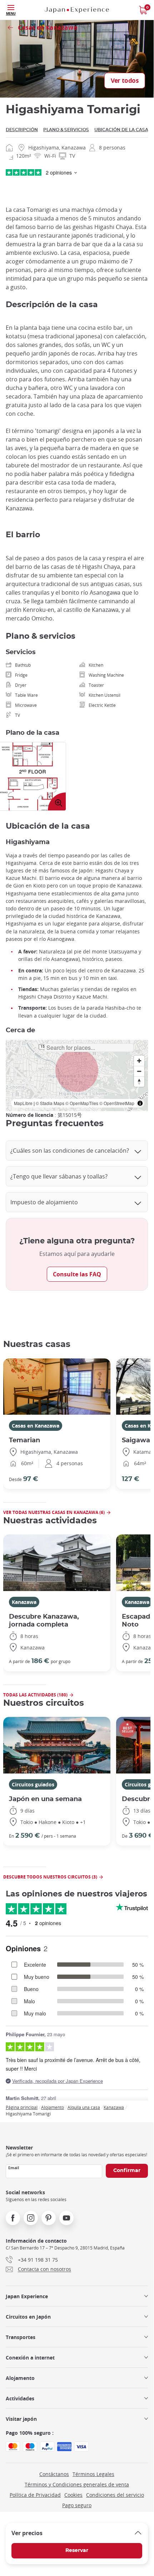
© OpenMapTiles (82, 1103)
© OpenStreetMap (117, 1103)
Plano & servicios (66, 130)
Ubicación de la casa (121, 130)
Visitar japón (21, 2419)
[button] (77, 1070)
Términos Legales (93, 2474)
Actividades (20, 2398)
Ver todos (125, 81)
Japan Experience (27, 2296)
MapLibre (23, 1103)
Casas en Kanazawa (36, 1426)
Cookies (73, 2495)
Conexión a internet (30, 2358)
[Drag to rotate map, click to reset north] (139, 1082)
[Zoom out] (139, 1071)
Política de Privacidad (35, 2495)
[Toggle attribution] (140, 1103)
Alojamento (53, 2107)
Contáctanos (54, 2474)
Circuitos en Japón (28, 2317)
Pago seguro (77, 2505)
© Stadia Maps (50, 1103)
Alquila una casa (84, 2107)
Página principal (22, 2107)
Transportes (21, 2337)
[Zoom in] (139, 1061)
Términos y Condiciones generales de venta (77, 2484)
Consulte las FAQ (77, 1274)
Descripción (22, 130)
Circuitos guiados (33, 1784)
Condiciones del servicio (115, 2495)
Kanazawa (24, 1602)
